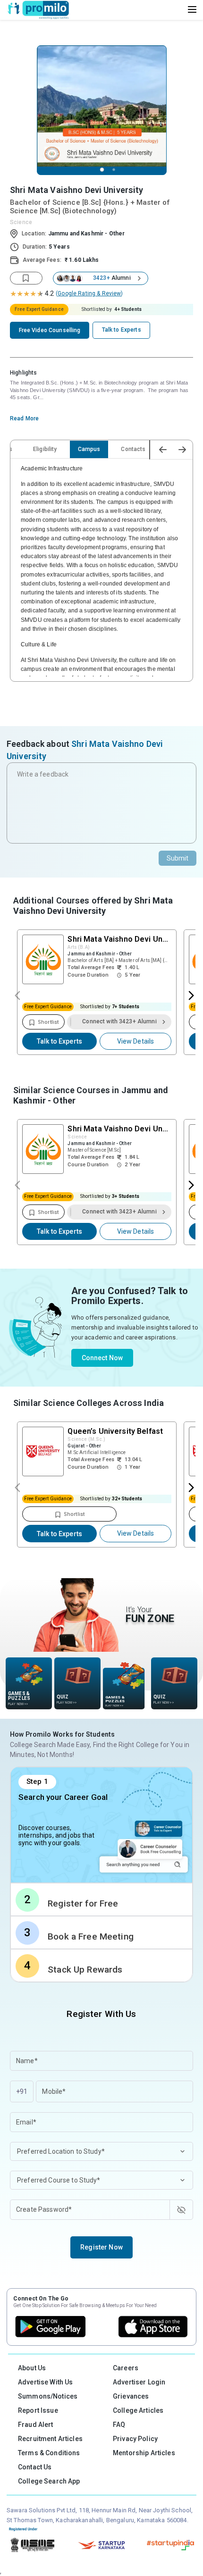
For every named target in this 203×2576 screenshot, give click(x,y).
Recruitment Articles (50, 2439)
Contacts (133, 449)
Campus (89, 449)
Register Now (101, 2247)
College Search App (49, 2481)
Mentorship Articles (144, 2453)
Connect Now (102, 1358)
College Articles (138, 2410)
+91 (22, 2091)
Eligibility (45, 449)
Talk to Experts (59, 1041)
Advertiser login (139, 2382)
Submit (178, 858)
